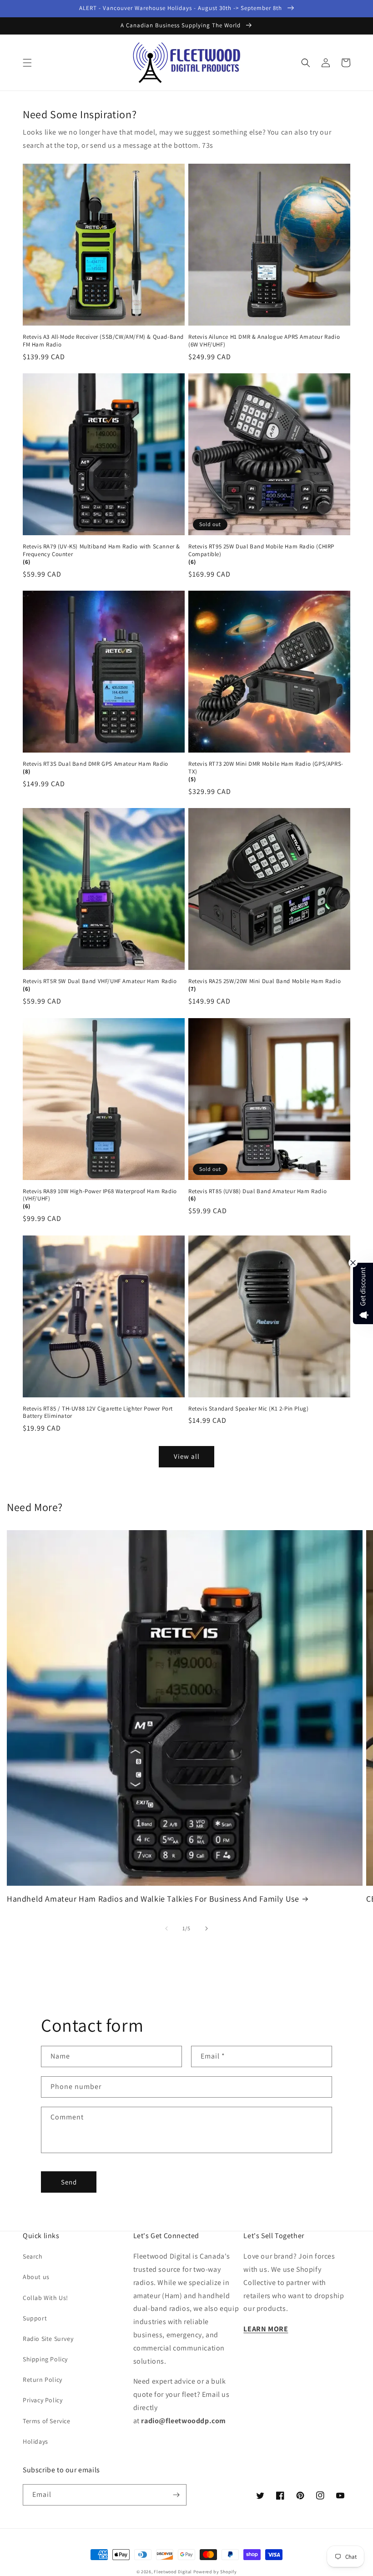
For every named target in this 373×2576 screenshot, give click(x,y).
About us (36, 2277)
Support (35, 2318)
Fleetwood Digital (173, 2572)
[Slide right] (207, 1928)
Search (33, 2256)
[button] (27, 63)
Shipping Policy (45, 2359)
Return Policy (43, 2380)
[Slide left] (166, 1928)
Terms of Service (47, 2421)
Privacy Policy (43, 2400)
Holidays (35, 2441)
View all (187, 1456)
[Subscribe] (176, 2495)
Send (69, 2182)
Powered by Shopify (215, 2572)
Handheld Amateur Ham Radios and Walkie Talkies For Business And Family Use (153, 1899)
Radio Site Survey (48, 2339)
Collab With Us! (45, 2298)
